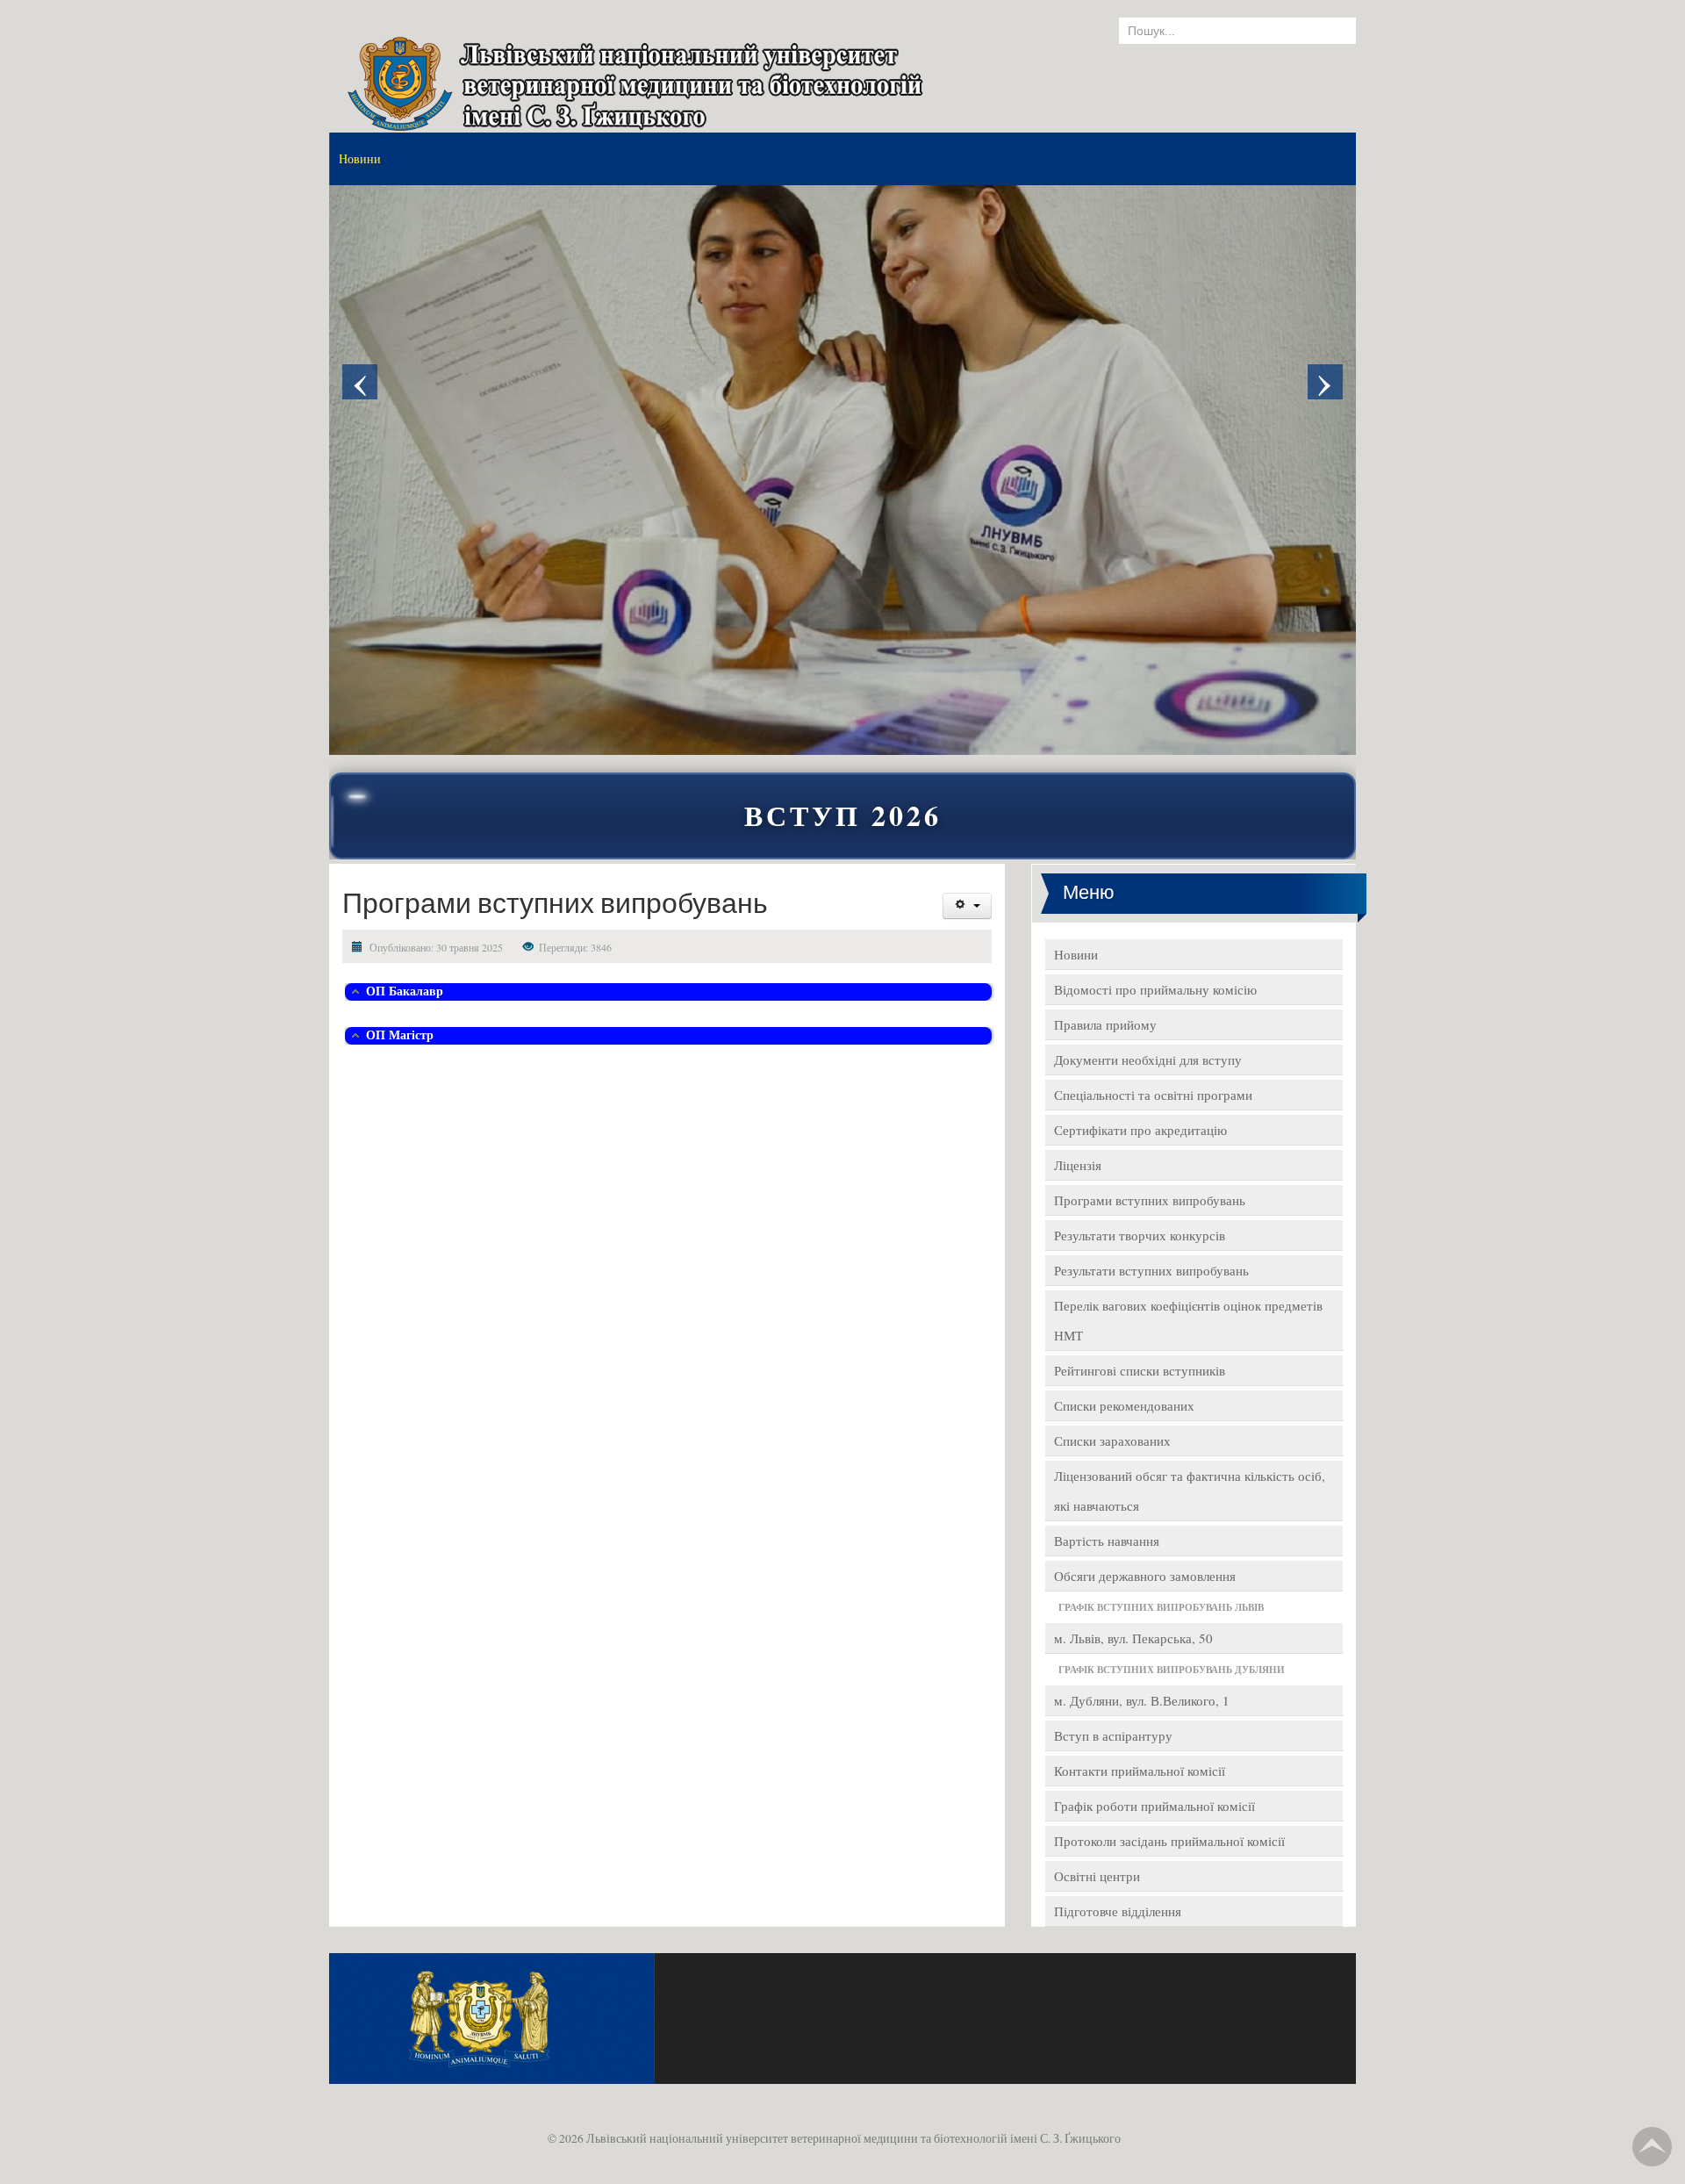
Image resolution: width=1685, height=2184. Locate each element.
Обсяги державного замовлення (1145, 1576)
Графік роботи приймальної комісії (1154, 1806)
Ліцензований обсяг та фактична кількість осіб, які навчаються (1190, 1491)
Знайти (1325, 31)
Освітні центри (1097, 1876)
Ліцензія (1078, 1165)
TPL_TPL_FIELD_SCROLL (1652, 2147)
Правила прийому (1105, 1024)
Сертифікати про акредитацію (1140, 1130)
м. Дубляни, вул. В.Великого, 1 (1142, 1700)
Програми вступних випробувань (1150, 1200)
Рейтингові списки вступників (1140, 1370)
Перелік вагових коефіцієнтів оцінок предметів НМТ (1188, 1320)
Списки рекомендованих (1124, 1405)
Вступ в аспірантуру (1113, 1735)
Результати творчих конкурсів (1140, 1235)
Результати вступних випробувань (1151, 1270)
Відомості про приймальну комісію (1155, 989)
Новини (1076, 954)
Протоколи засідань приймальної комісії (1169, 1841)
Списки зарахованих (1112, 1440)
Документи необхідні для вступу (1148, 1060)
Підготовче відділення (1118, 1911)
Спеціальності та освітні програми (1153, 1095)
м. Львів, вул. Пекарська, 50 (1133, 1638)
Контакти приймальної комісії (1140, 1771)
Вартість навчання (1107, 1541)
